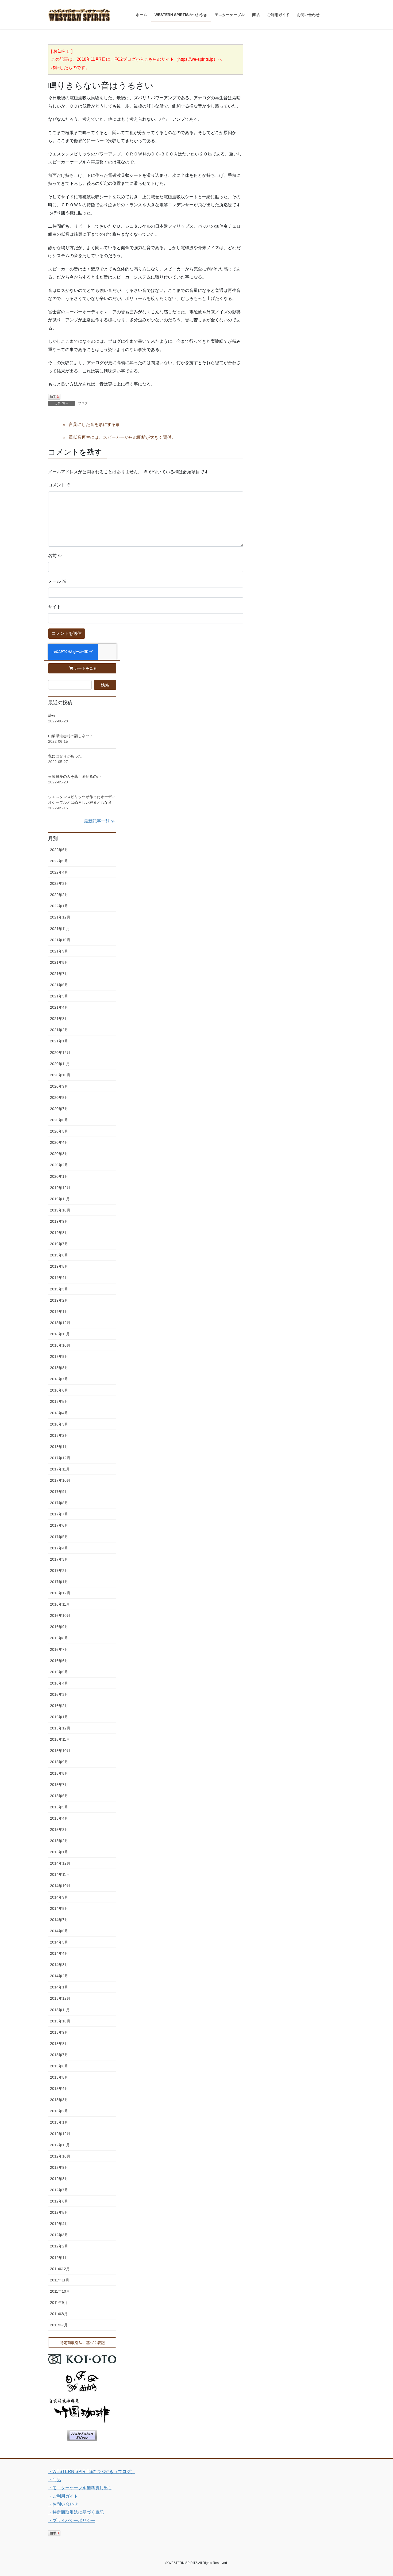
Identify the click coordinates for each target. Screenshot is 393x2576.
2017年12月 (60, 1458)
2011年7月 (59, 2325)
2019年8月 (59, 1233)
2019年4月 (59, 1278)
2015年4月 (59, 1818)
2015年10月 (60, 1751)
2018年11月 (60, 1334)
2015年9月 (59, 1762)
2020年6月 (59, 1120)
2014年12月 (60, 1863)
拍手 (54, 397)
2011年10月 (60, 2291)
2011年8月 (59, 2314)
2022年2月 (59, 895)
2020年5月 (59, 1131)
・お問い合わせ (63, 2504)
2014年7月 (59, 1920)
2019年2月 (59, 1300)
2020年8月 (59, 1098)
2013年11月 (60, 2010)
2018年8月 (59, 1368)
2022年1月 (59, 906)
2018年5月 (59, 1401)
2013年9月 (59, 2032)
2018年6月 (59, 1390)
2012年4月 (59, 2224)
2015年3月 (59, 1830)
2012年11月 (60, 2145)
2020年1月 (59, 1176)
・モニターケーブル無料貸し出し (80, 2488)
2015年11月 (60, 1739)
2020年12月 (60, 1053)
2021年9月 (59, 951)
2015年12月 (60, 1728)
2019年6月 (59, 1255)
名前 (55, 556)
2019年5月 (59, 1266)
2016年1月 (59, 1717)
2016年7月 (59, 1649)
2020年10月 (60, 1075)
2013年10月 (60, 2021)
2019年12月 (60, 1188)
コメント (59, 485)
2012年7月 (59, 2190)
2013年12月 (60, 1998)
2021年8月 (59, 962)
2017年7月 (59, 1514)
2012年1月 (59, 2258)
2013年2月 (59, 2111)
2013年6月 (59, 2066)
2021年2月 (59, 1030)
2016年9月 (59, 1627)
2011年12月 (60, 2269)
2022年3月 (59, 883)
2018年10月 (60, 1345)
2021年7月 (59, 974)
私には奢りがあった (65, 756)
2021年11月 (60, 929)
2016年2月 (59, 1706)
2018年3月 (59, 1424)
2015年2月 (59, 1841)
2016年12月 (60, 1593)
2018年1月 (59, 1447)
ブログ (83, 403)
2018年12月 (60, 1323)
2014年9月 (59, 1897)
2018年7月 (59, 1379)
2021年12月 (60, 917)
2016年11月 (60, 1604)
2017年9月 (59, 1492)
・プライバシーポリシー (72, 2520)
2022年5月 (59, 861)
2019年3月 (59, 1289)
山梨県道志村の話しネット (71, 736)
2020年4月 (59, 1142)
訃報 (52, 715)
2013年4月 (59, 2089)
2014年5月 (59, 1942)
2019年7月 (59, 1244)
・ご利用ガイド (63, 2496)
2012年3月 (59, 2235)
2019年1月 (59, 1312)
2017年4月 (59, 1548)
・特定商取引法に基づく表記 (76, 2512)
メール (57, 581)
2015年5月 (59, 1807)
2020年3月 (59, 1154)
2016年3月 (59, 1694)
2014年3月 (59, 1965)
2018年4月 (59, 1413)
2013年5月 (59, 2077)
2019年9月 (59, 1221)
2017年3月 (59, 1559)
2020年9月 (59, 1086)
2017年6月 (59, 1525)
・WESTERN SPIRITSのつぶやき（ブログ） (92, 2472)
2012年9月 (59, 2167)
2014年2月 (59, 1976)
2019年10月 (60, 1210)
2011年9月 (59, 2303)
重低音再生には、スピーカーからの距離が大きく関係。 (122, 437)
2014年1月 (59, 1987)
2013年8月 (59, 2044)
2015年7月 (59, 1785)
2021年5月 (59, 996)
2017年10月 (60, 1480)
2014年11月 (60, 1874)
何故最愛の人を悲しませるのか (74, 776)
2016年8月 (59, 1638)
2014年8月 (59, 1908)
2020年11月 (60, 1064)
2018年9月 (59, 1356)
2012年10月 (60, 2156)
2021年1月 (59, 1041)
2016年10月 (60, 1615)
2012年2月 (59, 2246)
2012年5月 (59, 2212)
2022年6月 (59, 850)
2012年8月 (59, 2179)
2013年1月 (59, 2122)
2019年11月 (60, 1199)
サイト (55, 607)
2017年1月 (59, 1582)
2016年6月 (59, 1661)
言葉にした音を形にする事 (94, 424)
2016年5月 (59, 1672)
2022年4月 (59, 872)
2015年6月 (59, 1796)
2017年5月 (59, 1537)
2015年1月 (59, 1852)
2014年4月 (59, 1953)
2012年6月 (59, 2201)
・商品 (55, 2480)
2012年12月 (60, 2134)
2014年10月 (60, 1886)
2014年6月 (59, 1931)
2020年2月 (59, 1165)
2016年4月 (59, 1683)
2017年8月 (59, 1503)
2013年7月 (59, 2055)
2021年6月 (59, 985)
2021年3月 (59, 1019)
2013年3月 (59, 2100)
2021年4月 (59, 1007)
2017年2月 (59, 1571)
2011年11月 (60, 2280)
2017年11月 (60, 1469)
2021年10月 (60, 940)
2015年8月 (59, 1773)
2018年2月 (59, 1435)
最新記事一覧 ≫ (99, 821)
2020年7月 (59, 1109)
